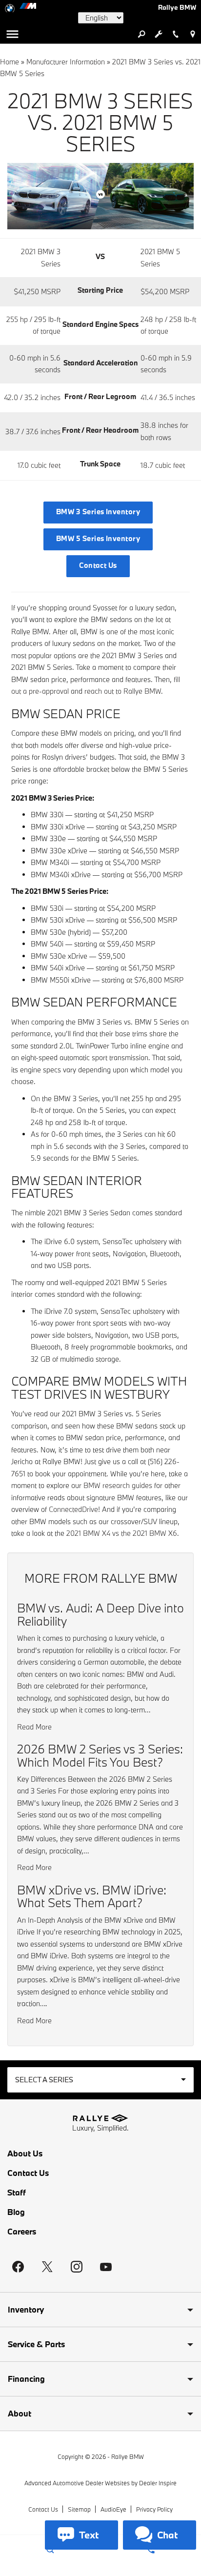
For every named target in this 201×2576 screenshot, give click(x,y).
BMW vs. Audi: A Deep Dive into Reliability (100, 1614)
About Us (25, 2153)
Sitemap (79, 2509)
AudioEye (113, 2509)
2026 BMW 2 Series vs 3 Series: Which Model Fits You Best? (100, 1755)
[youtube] (106, 2267)
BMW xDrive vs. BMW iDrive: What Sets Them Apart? (92, 1896)
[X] (47, 2267)
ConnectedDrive (73, 1509)
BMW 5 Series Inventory (98, 538)
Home (10, 62)
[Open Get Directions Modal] (192, 34)
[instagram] (77, 2267)
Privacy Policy (154, 2509)
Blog (16, 2212)
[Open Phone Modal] (175, 34)
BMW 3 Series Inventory (98, 512)
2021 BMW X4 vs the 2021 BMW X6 (122, 1533)
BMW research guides (118, 1485)
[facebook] (18, 2267)
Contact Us (98, 565)
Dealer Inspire (158, 2483)
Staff (17, 2193)
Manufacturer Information (66, 62)
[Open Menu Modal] (12, 34)
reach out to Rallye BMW (123, 691)
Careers (22, 2232)
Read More (34, 1727)
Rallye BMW (128, 2456)
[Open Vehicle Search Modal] (141, 34)
